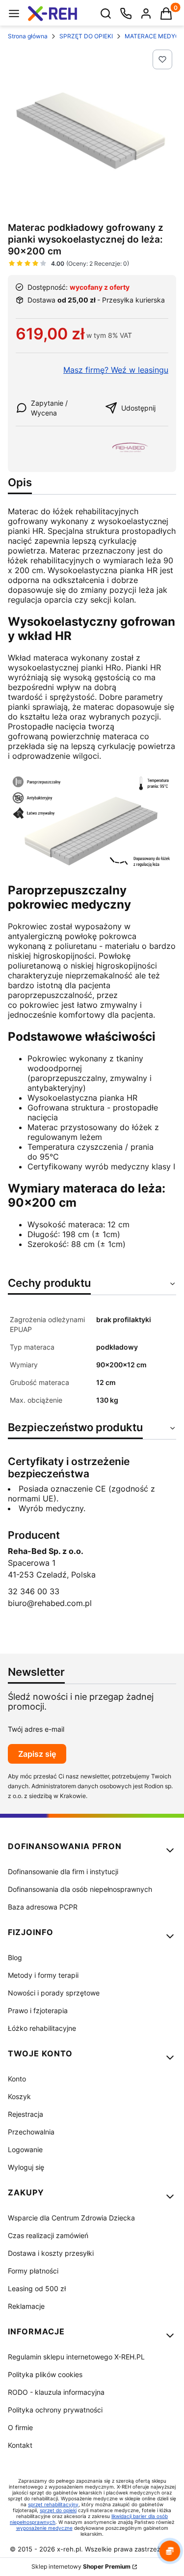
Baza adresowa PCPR (43, 1907)
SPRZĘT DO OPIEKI (86, 36)
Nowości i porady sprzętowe (54, 1993)
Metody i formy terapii (43, 1975)
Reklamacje (26, 2306)
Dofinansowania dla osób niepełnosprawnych (80, 1889)
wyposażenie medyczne (44, 2528)
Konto (17, 2079)
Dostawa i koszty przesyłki (51, 2253)
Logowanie (25, 2149)
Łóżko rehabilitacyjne (42, 2028)
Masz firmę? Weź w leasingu (116, 370)
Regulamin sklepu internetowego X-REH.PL (76, 2357)
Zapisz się (37, 1754)
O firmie (20, 2427)
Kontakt (20, 2445)
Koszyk (19, 2096)
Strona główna (28, 36)
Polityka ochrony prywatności (55, 2410)
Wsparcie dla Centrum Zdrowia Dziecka (71, 2218)
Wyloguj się (26, 2167)
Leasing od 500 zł (37, 2288)
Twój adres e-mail (36, 1729)
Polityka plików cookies (45, 2374)
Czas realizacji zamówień (48, 2235)
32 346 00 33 (34, 1591)
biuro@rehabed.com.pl (50, 1603)
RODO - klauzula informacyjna (56, 2392)
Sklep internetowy (81, 2566)
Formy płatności (33, 2271)
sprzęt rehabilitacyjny (53, 2504)
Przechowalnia (31, 2132)
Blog (15, 1957)
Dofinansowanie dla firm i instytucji (63, 1871)
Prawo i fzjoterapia (38, 2010)
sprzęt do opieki (58, 2510)
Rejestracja (26, 2114)
